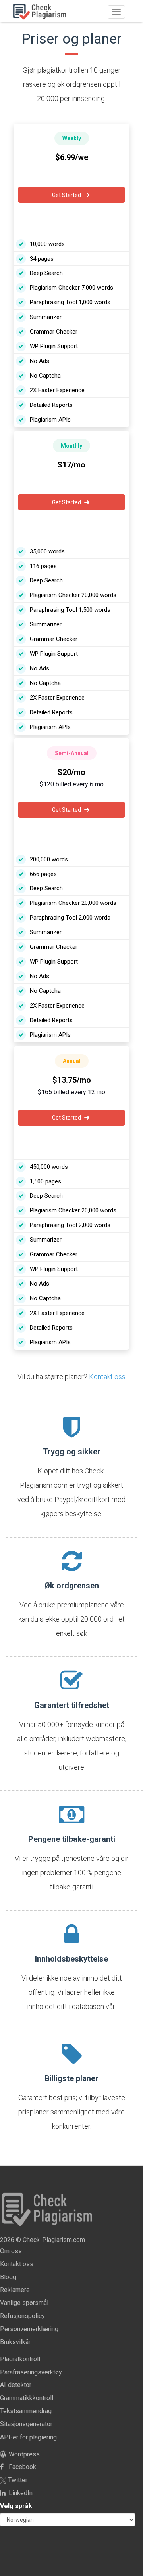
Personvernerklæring (29, 2329)
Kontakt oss (107, 1377)
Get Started (67, 195)
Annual (72, 1061)
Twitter (17, 2480)
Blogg (8, 2277)
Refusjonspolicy (22, 2316)
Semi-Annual (72, 753)
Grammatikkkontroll (27, 2398)
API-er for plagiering (28, 2437)
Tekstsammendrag (26, 2411)
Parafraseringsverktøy (31, 2372)
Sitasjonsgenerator (26, 2424)
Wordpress (23, 2454)
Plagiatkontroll (20, 2359)
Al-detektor (16, 2385)
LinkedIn (20, 2493)
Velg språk (16, 2506)
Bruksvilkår (15, 2342)
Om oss (11, 2251)
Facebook (22, 2467)
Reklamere (15, 2290)
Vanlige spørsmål (24, 2303)
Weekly (72, 138)
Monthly (71, 446)
